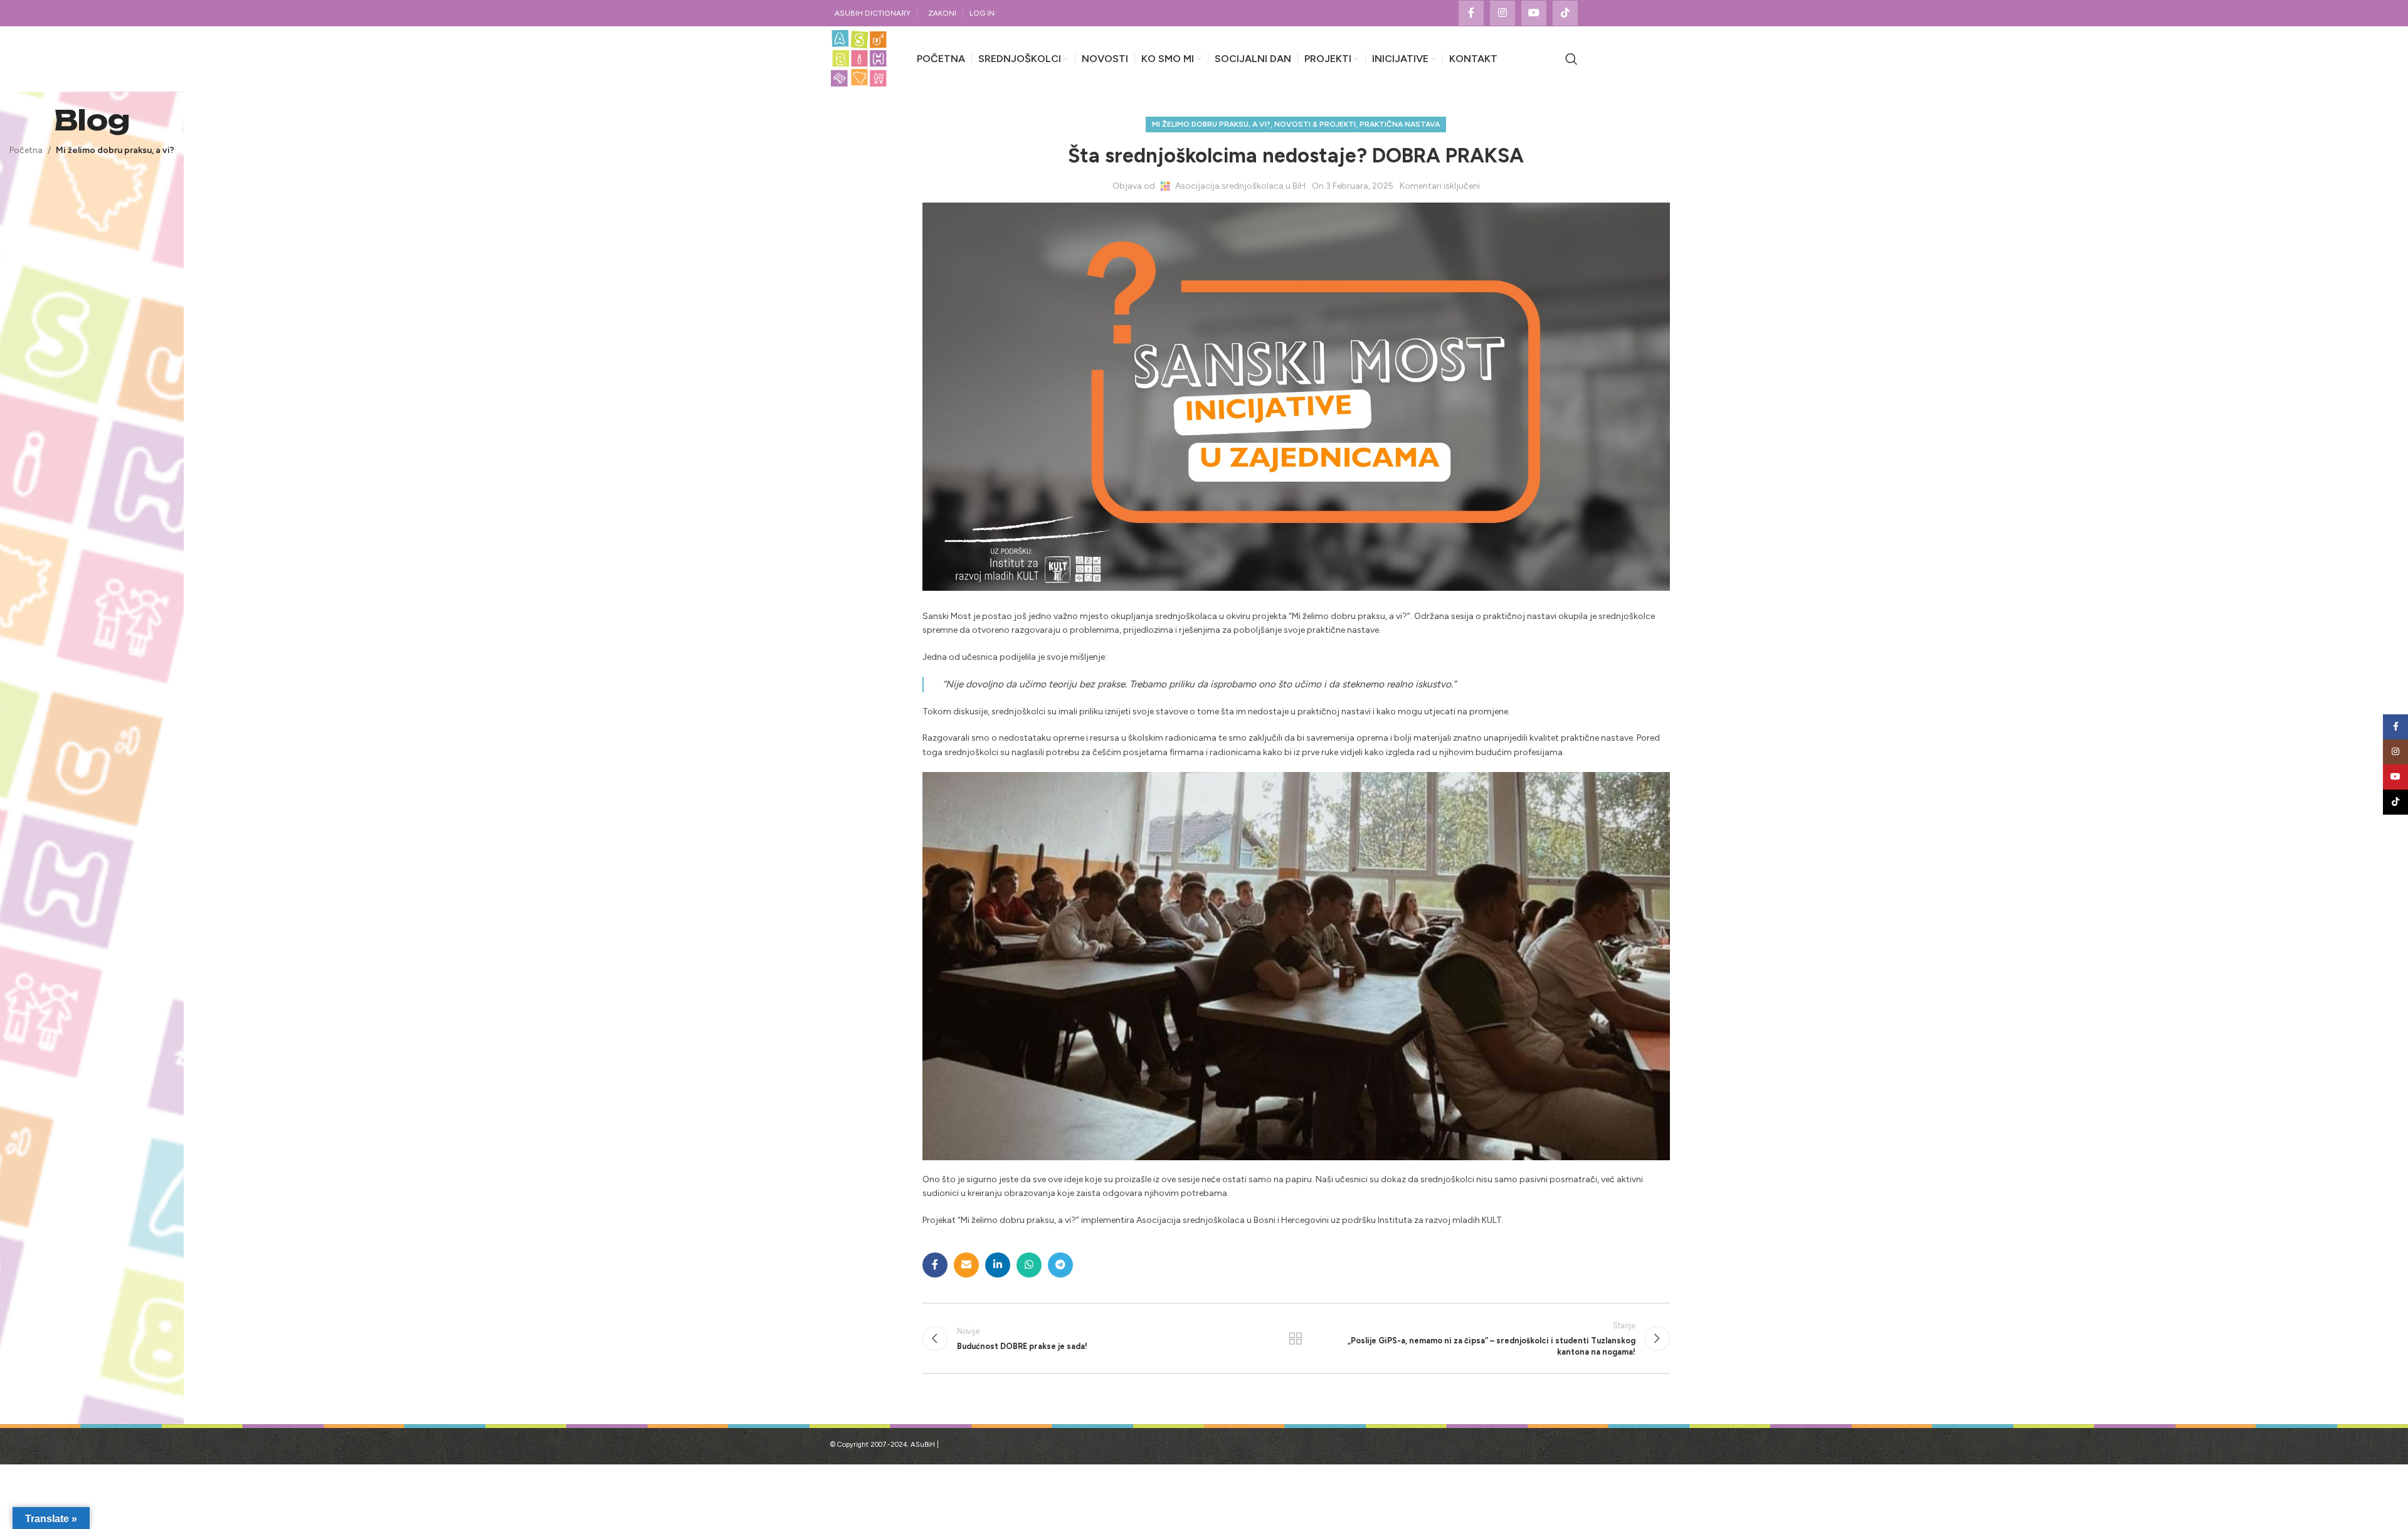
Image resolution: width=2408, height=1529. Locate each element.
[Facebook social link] (1471, 13)
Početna (26, 150)
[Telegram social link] (1060, 1265)
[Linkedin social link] (998, 1265)
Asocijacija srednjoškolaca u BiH (1240, 186)
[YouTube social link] (1534, 13)
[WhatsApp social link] (1029, 1265)
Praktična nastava (1400, 124)
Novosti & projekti (1315, 124)
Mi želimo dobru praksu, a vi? (115, 150)
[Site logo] (859, 59)
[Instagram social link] (1502, 13)
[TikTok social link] (1565, 13)
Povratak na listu (1296, 1338)
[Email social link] (966, 1265)
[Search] (1571, 59)
